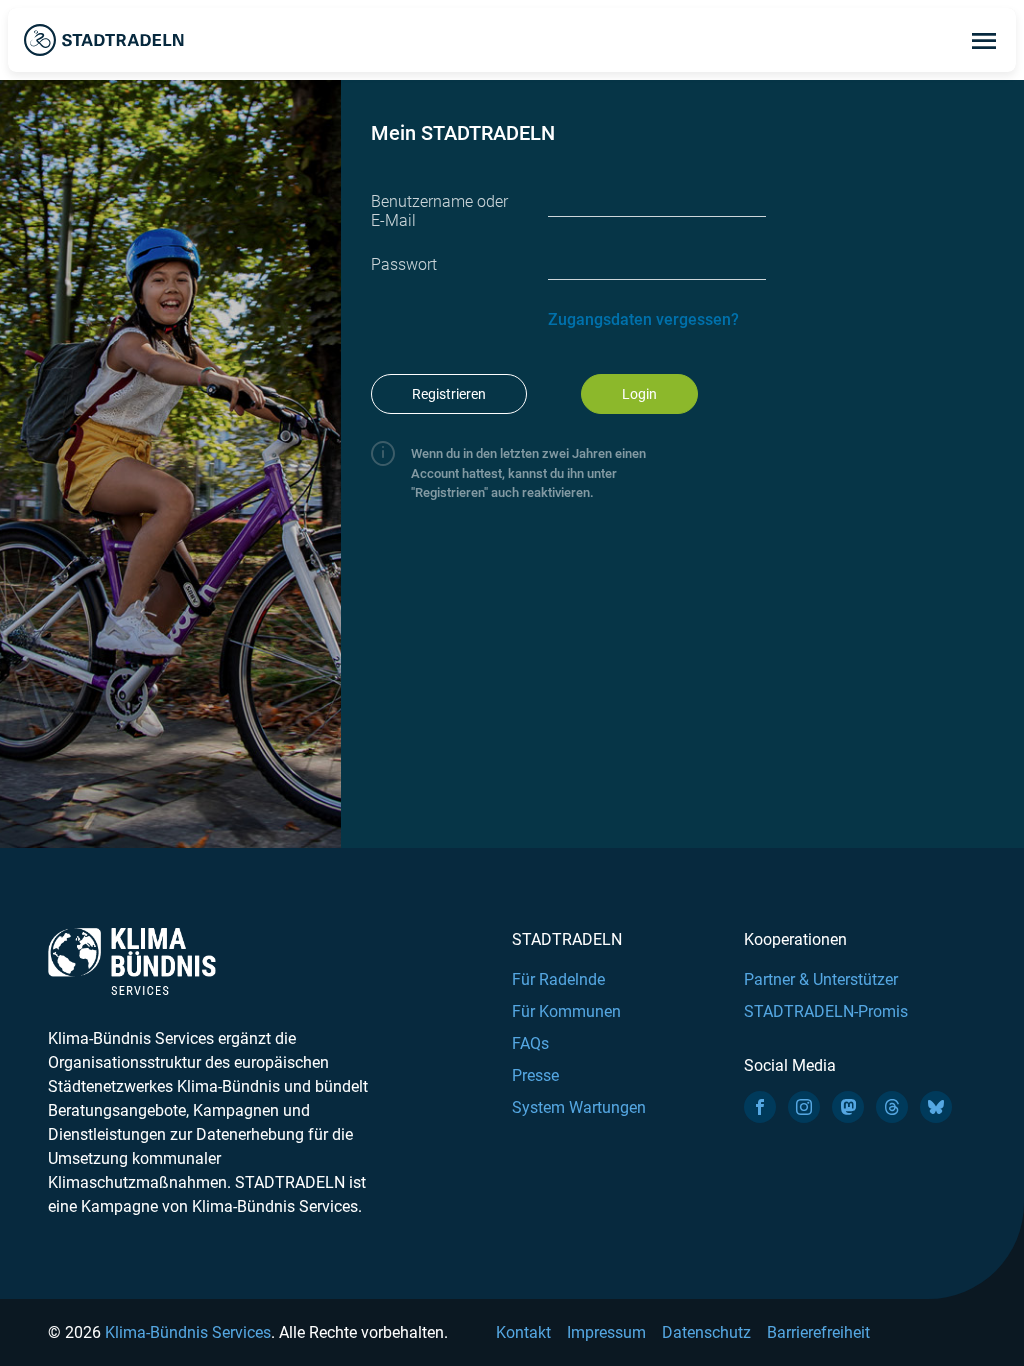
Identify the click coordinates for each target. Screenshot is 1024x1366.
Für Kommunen (566, 1011)
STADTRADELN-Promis (826, 1011)
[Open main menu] (984, 40)
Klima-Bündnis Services (188, 1332)
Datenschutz (706, 1332)
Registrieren (449, 394)
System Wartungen (579, 1107)
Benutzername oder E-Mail (439, 211)
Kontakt (523, 1332)
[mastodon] (848, 1107)
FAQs (530, 1043)
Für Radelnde (558, 979)
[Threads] (892, 1107)
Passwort (404, 264)
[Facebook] (760, 1107)
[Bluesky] (936, 1107)
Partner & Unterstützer (821, 979)
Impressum (606, 1332)
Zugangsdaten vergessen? (643, 319)
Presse (535, 1075)
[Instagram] (804, 1107)
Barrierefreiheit (818, 1332)
